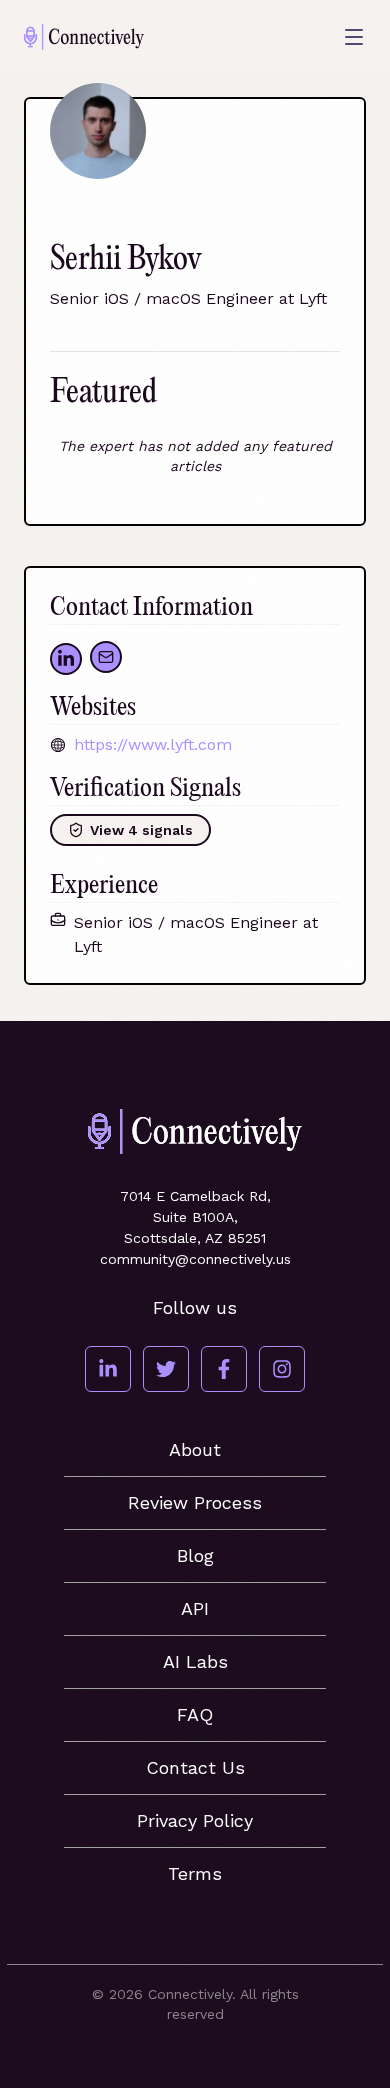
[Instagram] (282, 1369)
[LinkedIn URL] (66, 659)
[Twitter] (166, 1369)
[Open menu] (354, 37)
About (195, 1449)
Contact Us (195, 1767)
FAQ (195, 1714)
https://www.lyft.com (153, 744)
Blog (195, 1555)
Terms (195, 1873)
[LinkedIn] (108, 1369)
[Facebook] (224, 1369)
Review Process (195, 1502)
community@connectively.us (195, 1259)
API (195, 1608)
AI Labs (195, 1661)
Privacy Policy (195, 1820)
